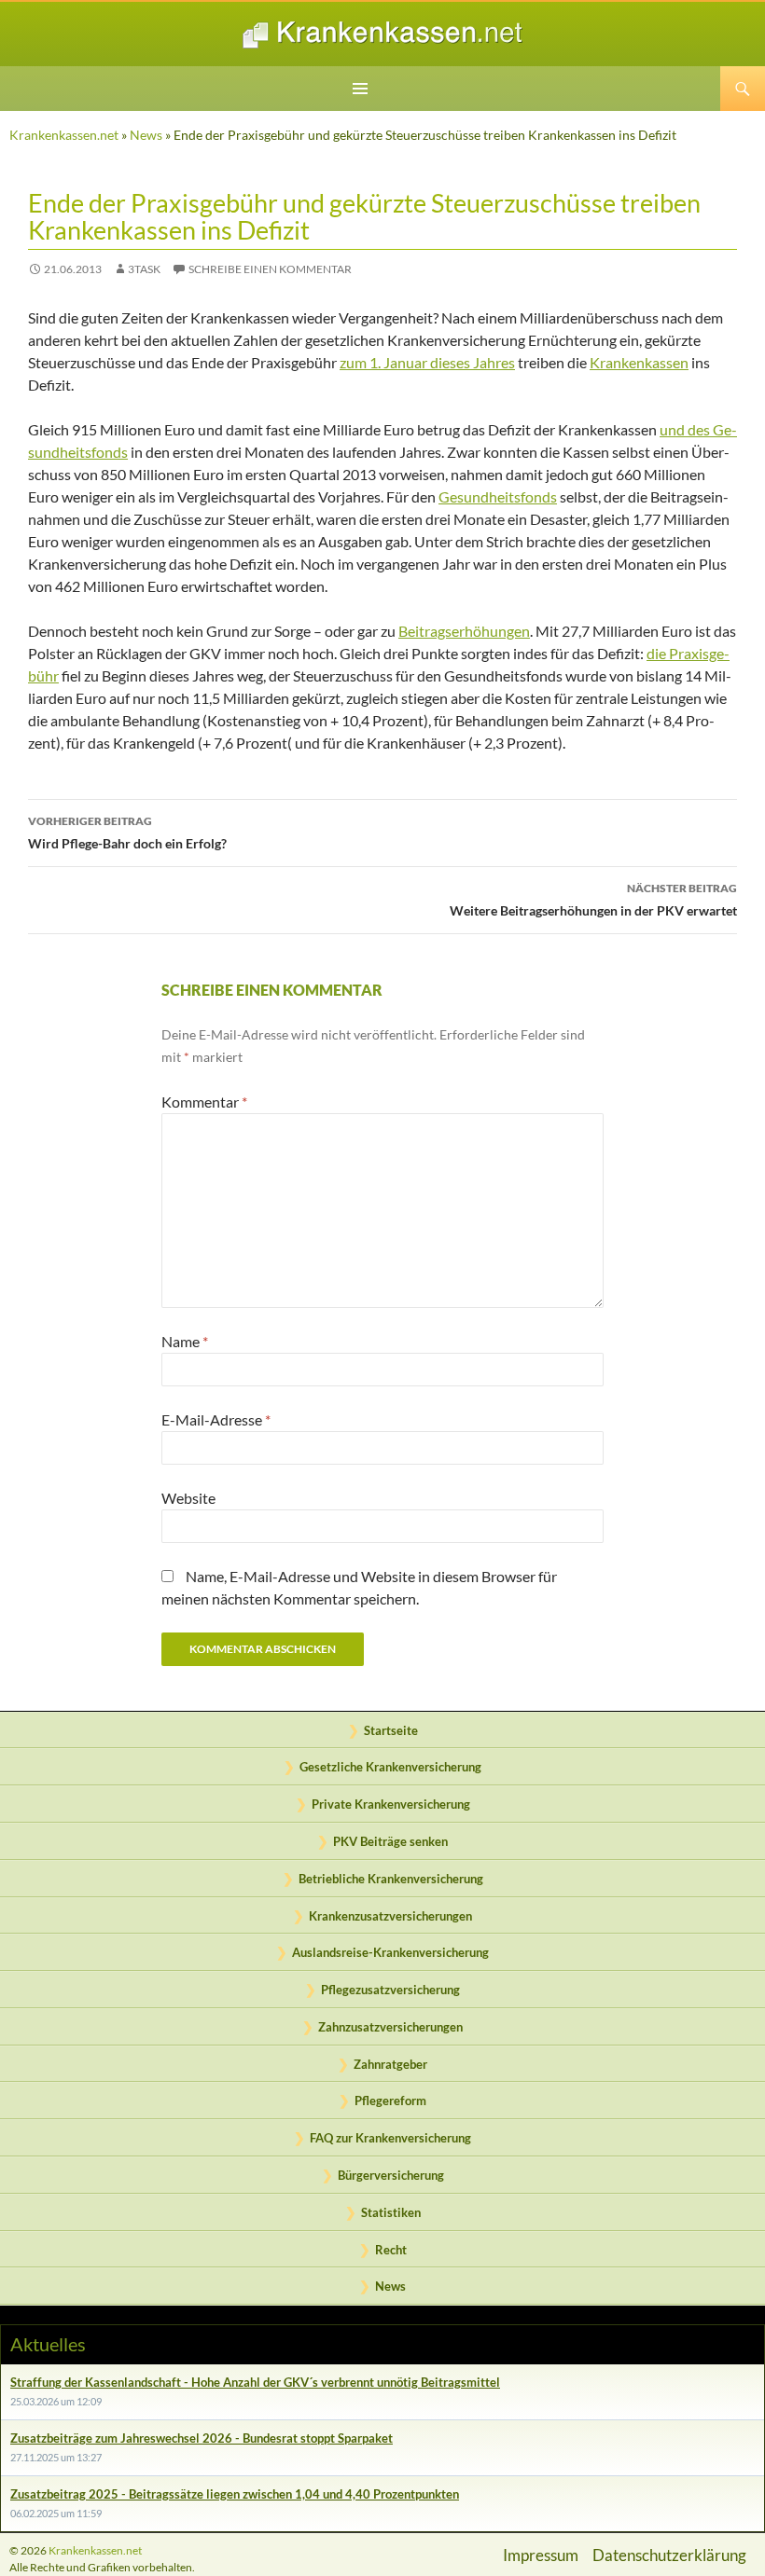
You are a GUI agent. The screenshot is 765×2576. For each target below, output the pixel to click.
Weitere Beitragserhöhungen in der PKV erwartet (593, 900)
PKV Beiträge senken (390, 1841)
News (146, 135)
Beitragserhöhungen (464, 631)
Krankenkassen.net (64, 135)
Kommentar (204, 1102)
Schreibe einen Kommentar (270, 269)
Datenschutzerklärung (669, 2555)
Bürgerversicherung (391, 2175)
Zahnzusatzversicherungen (390, 2027)
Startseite (391, 1730)
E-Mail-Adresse (216, 1419)
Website (188, 1498)
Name (185, 1341)
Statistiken (391, 2212)
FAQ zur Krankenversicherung (390, 2138)
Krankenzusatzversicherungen (390, 1916)
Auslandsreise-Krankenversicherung (390, 1952)
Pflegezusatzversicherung (390, 1990)
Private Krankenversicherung (391, 1804)
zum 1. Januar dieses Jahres (427, 362)
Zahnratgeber (390, 2064)
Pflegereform (390, 2101)
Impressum (541, 2555)
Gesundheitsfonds (498, 496)
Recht (391, 2250)
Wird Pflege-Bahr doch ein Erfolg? (127, 833)
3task (144, 269)
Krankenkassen (639, 362)
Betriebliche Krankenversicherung (391, 1879)
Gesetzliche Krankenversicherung (390, 1767)
